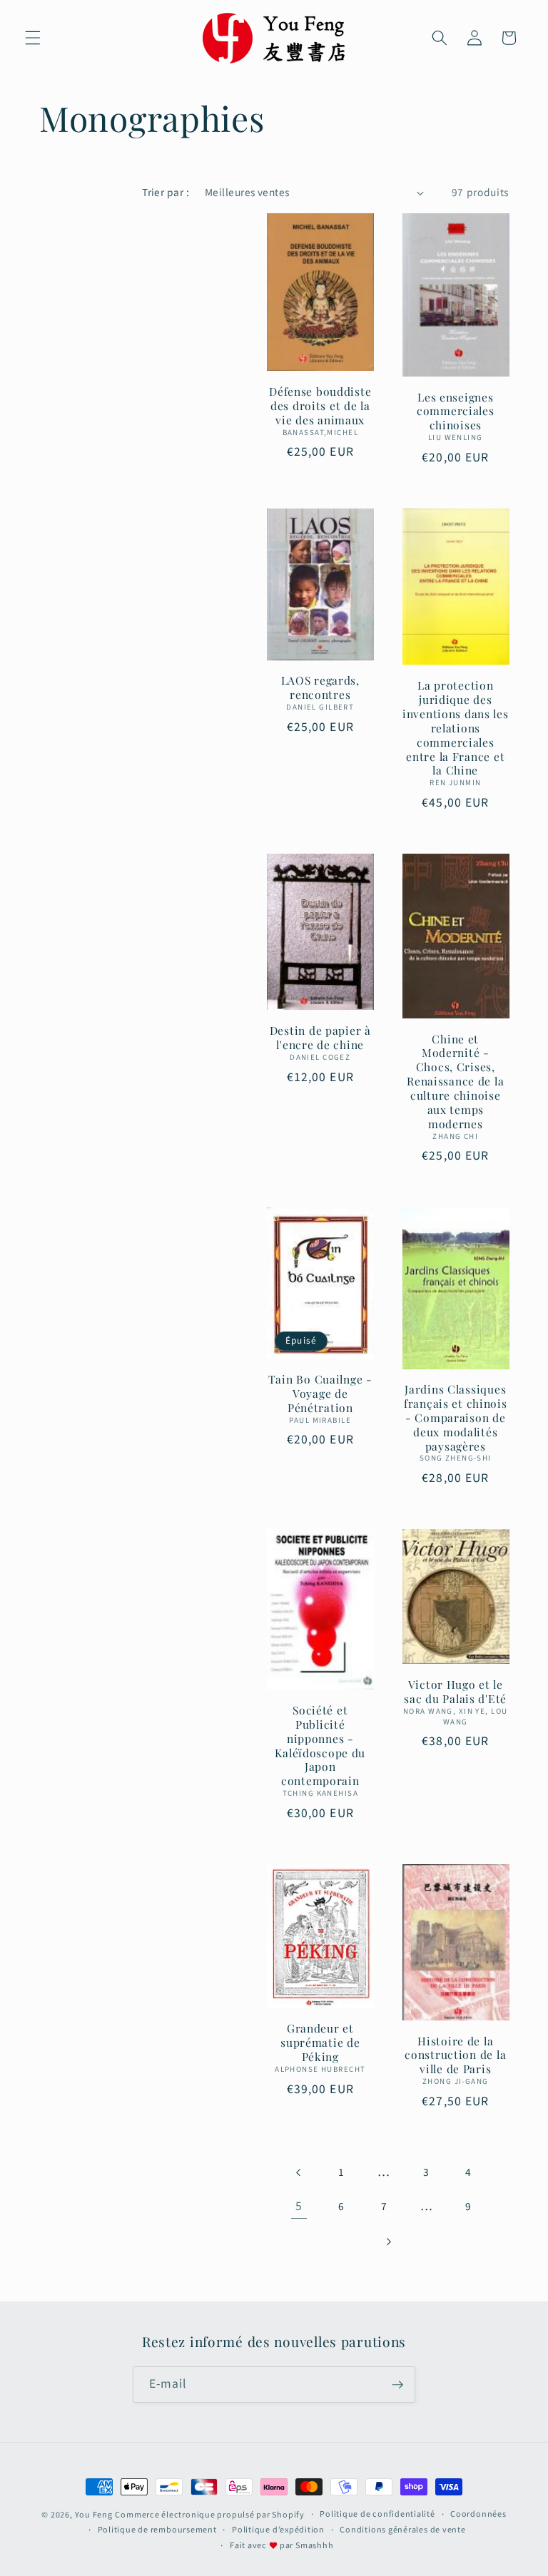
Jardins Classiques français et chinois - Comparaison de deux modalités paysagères (456, 1417)
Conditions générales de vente (402, 2530)
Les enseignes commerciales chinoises (456, 412)
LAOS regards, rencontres (320, 688)
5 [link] (299, 2206)
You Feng (94, 2515)
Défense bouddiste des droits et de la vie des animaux (320, 406)
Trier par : (166, 193)
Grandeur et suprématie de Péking (320, 2043)
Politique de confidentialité (377, 2514)
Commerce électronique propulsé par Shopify (209, 2515)
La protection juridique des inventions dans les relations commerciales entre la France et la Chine (456, 728)
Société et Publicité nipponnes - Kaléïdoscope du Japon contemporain (320, 1746)
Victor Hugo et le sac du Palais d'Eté (455, 1692)
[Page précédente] (299, 2172)
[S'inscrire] (397, 2385)
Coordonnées (478, 2514)
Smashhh (314, 2546)
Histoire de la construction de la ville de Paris (455, 2055)
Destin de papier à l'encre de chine (320, 1038)
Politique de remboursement (157, 2530)
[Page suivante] (387, 2242)
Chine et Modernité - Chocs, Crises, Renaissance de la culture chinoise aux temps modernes (455, 1082)
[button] (33, 38)
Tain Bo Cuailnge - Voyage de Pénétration (320, 1394)
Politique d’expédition (278, 2530)
